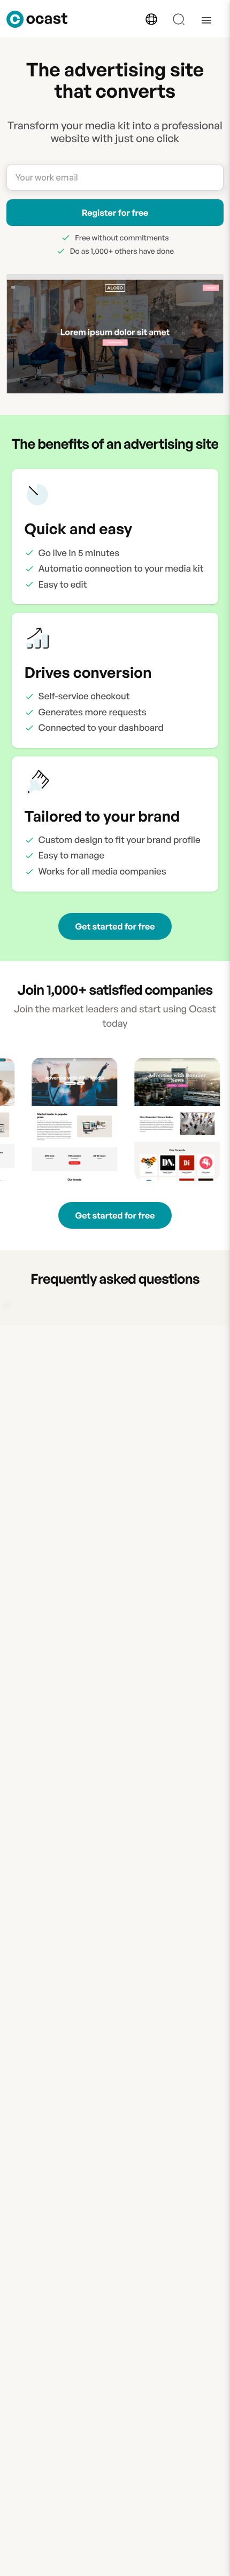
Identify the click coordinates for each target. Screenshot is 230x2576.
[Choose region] (151, 19)
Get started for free (115, 926)
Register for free (115, 213)
